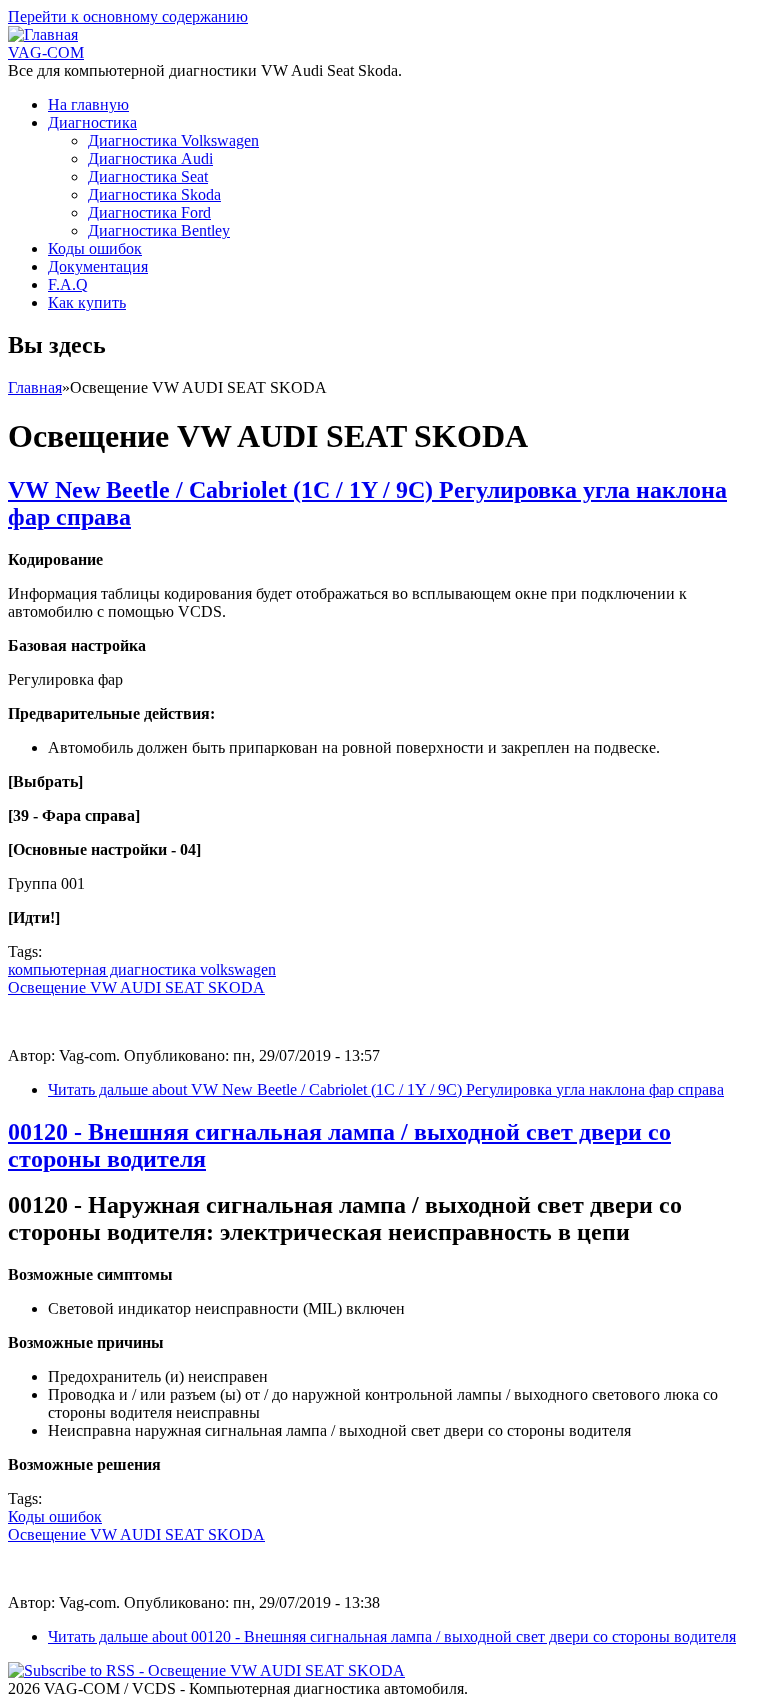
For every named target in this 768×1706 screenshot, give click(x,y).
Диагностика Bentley (159, 230)
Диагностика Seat (148, 176)
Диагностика (92, 122)
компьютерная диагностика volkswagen (142, 969)
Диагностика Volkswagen (173, 140)
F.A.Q (68, 284)
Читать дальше (386, 1089)
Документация (98, 266)
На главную (88, 104)
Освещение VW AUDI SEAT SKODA (136, 987)
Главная (35, 387)
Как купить (87, 302)
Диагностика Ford (149, 212)
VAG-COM (46, 52)
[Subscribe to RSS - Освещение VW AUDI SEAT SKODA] (206, 1670)
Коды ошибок (95, 248)
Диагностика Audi (150, 158)
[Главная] (43, 34)
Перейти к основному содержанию (128, 16)
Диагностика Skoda (154, 194)
